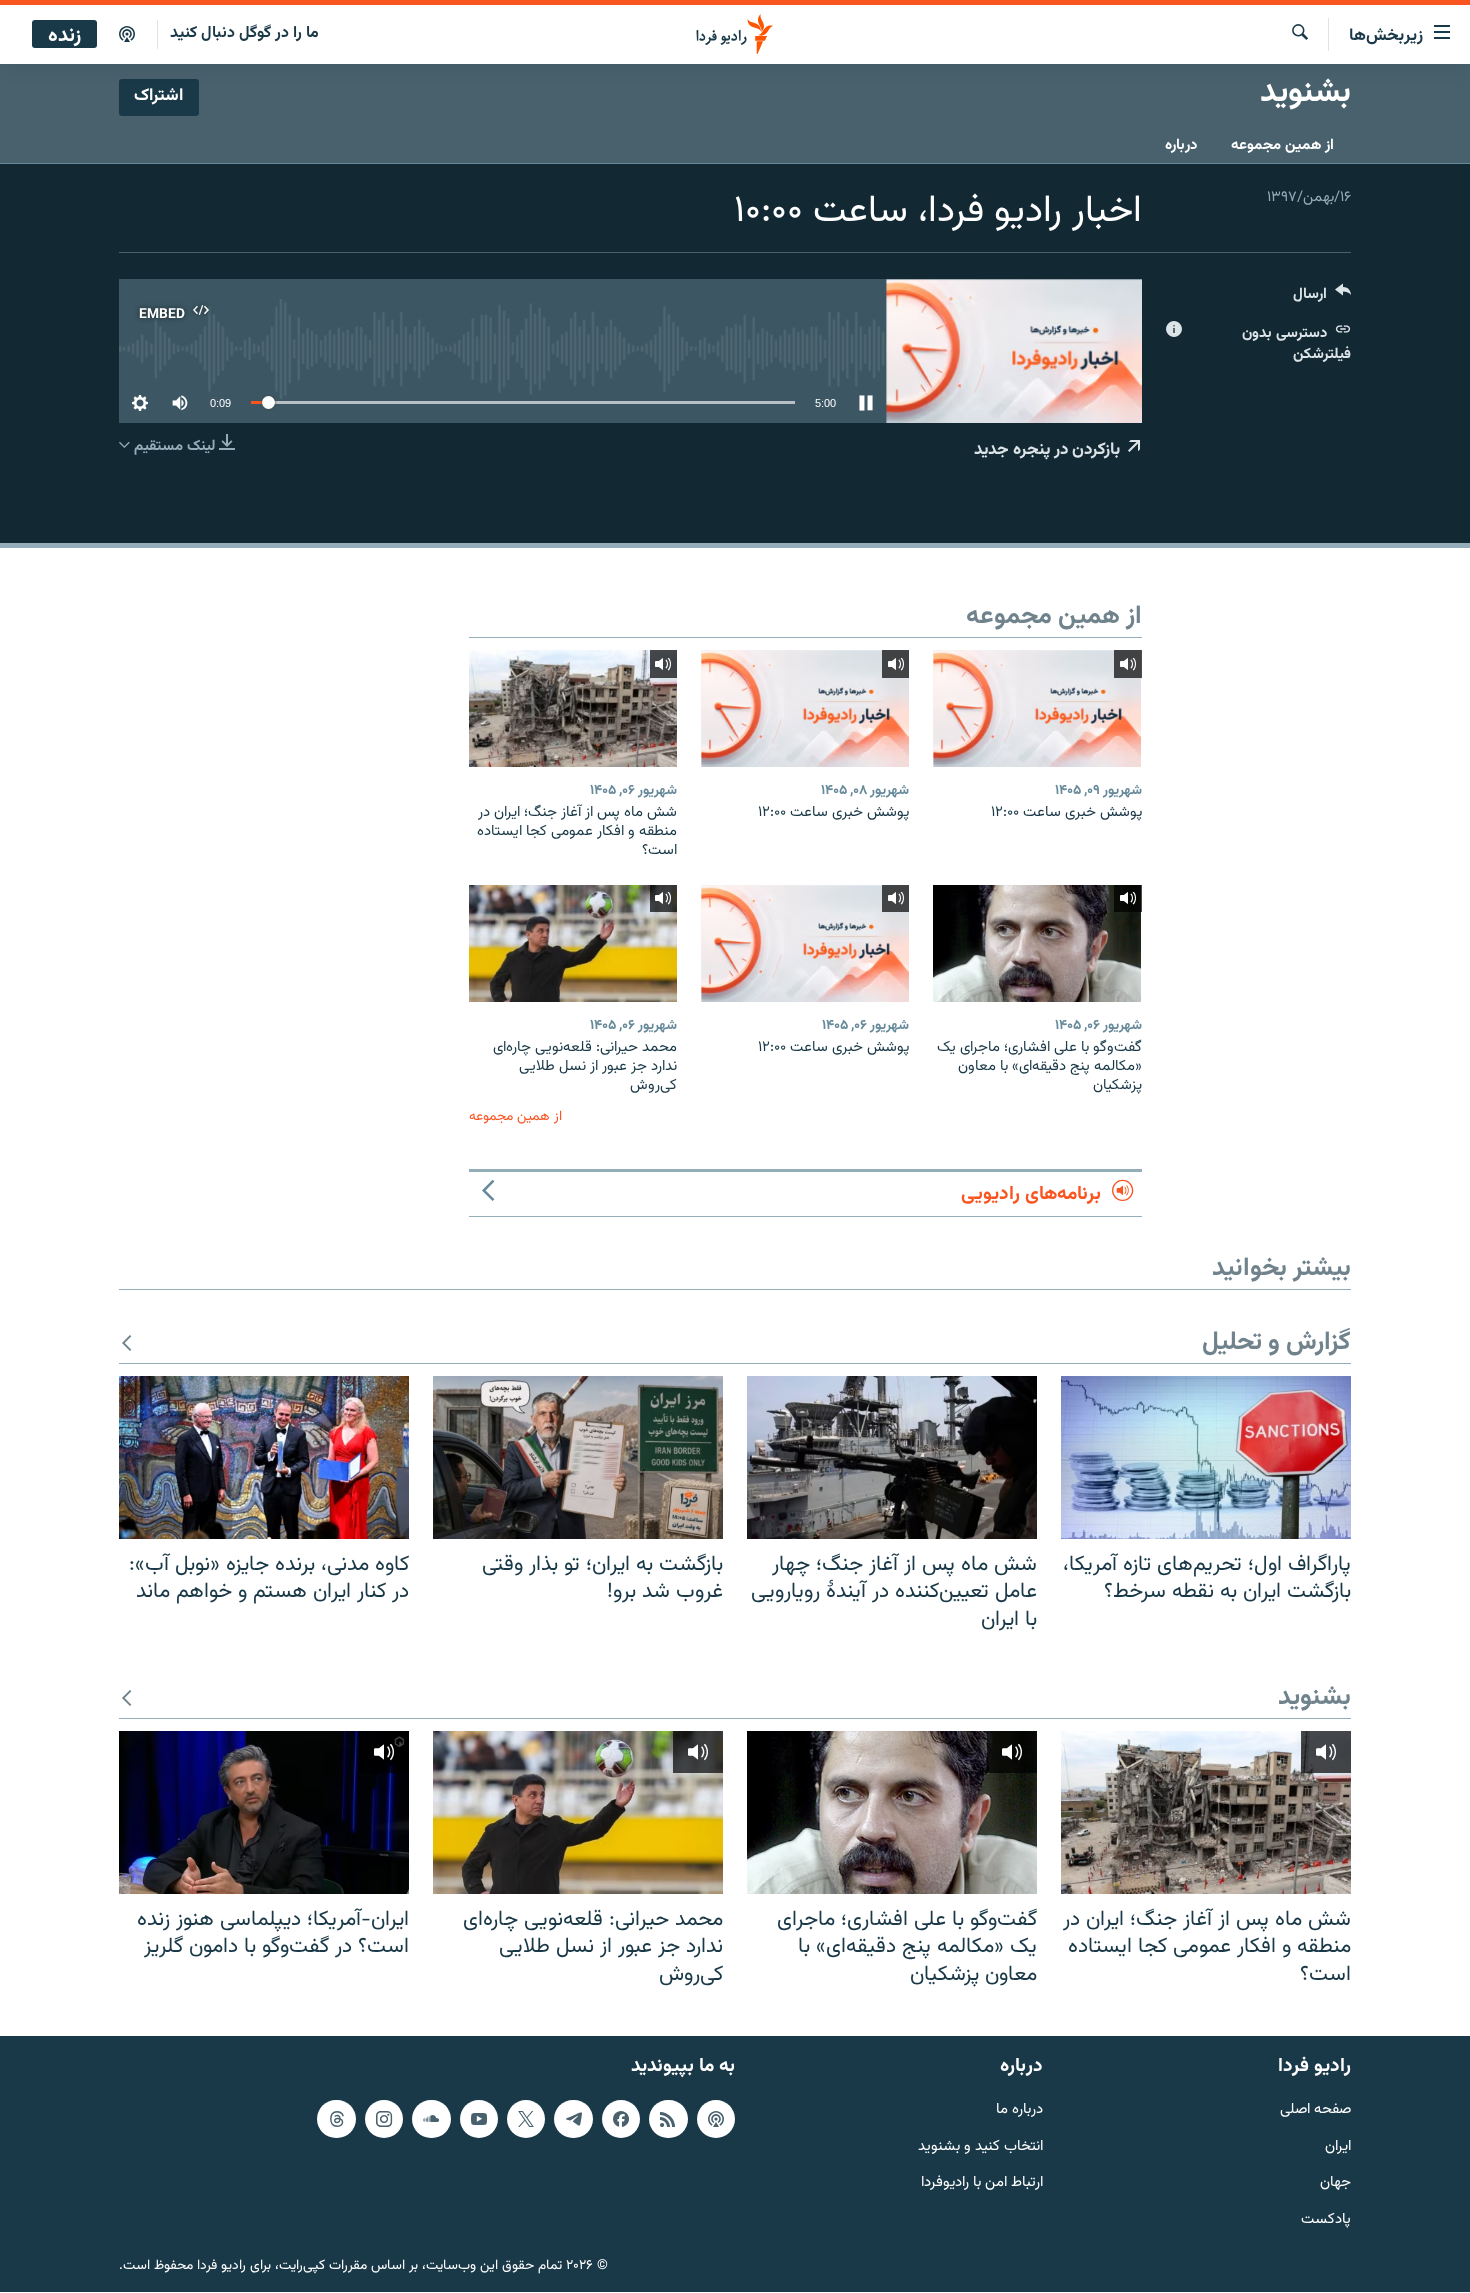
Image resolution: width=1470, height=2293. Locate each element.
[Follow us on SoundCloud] (431, 2119)
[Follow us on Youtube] (479, 2119)
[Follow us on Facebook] (621, 2119)
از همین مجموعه (1282, 145)
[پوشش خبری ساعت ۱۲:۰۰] (1037, 708)
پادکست (1326, 2221)
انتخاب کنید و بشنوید (980, 2147)
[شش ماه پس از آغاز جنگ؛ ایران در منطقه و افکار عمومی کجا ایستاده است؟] (573, 708)
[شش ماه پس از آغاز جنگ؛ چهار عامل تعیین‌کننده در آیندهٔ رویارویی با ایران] (892, 1457)
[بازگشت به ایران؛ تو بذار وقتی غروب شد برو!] (578, 1457)
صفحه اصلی (1315, 2110)
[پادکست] (127, 35)
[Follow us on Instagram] (384, 2119)
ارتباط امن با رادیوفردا (982, 2184)
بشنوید (1314, 1698)
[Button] (1322, 298)
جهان (1335, 2184)
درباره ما (1019, 2110)
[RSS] (668, 2119)
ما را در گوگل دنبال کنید (244, 33)
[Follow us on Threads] (336, 2119)
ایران (1338, 2147)
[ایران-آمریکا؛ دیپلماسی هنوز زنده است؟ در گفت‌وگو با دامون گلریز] (264, 1812)
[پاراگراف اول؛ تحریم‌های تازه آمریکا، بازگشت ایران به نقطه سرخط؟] (1206, 1457)
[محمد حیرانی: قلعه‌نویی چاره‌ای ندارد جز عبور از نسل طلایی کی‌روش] (573, 943)
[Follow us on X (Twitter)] (526, 2119)
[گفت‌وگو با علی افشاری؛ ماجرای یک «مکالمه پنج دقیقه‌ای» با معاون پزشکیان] (1037, 943)
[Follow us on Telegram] (573, 2119)
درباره (1181, 145)
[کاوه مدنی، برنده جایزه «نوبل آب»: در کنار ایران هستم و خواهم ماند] (264, 1457)
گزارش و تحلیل (1276, 1343)
